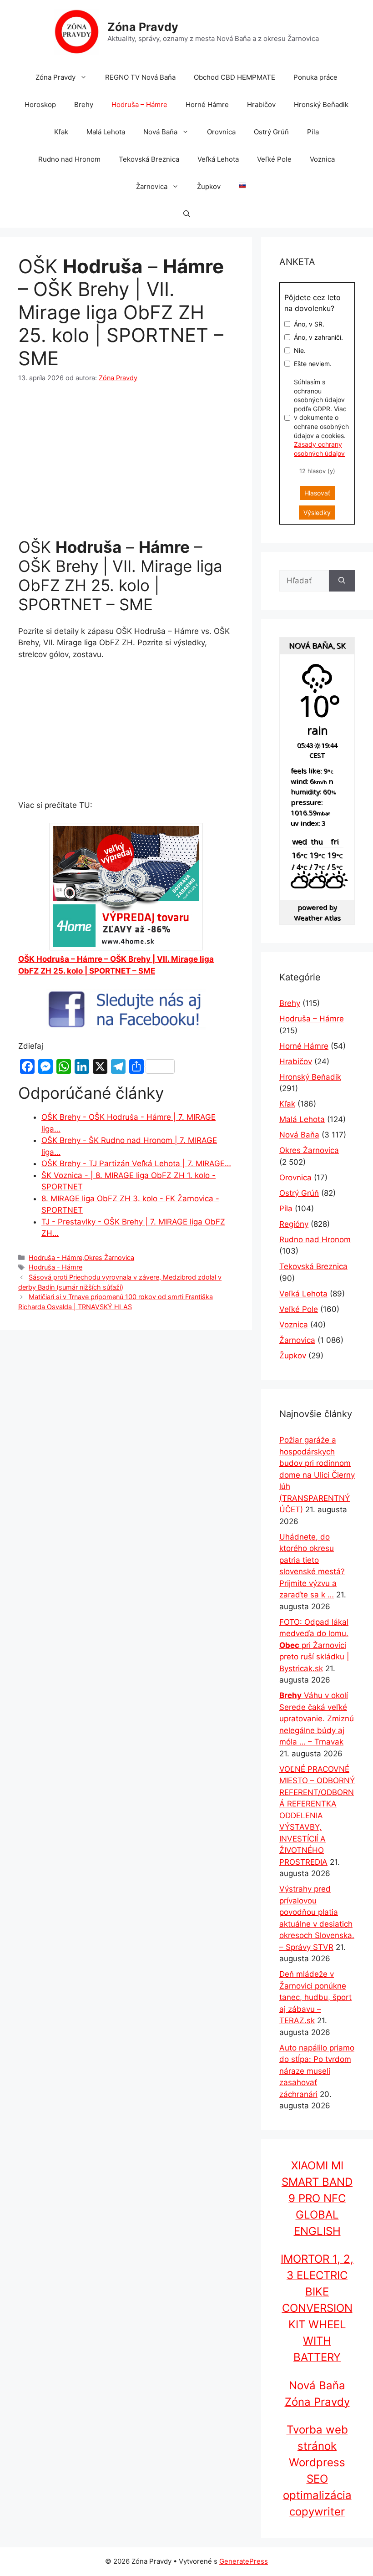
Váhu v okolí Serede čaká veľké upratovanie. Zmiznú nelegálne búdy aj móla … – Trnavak (317, 1719)
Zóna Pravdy (143, 27)
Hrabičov (261, 105)
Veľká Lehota (218, 159)
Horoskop (40, 105)
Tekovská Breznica (149, 159)
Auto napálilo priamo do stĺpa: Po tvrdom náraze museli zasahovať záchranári (317, 2071)
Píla (313, 132)
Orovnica (221, 132)
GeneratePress (244, 2561)
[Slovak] (238, 187)
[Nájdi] (342, 581)
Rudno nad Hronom (69, 159)
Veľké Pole (274, 159)
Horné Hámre (207, 105)
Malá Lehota (106, 132)
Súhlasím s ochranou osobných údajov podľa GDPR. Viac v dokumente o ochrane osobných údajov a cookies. (321, 418)
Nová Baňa (160, 132)
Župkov (209, 186)
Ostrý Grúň (271, 132)
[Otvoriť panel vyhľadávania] (187, 214)
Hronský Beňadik (321, 105)
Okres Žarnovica (109, 1257)
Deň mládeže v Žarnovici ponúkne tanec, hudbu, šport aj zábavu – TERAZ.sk (315, 1997)
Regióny (294, 1224)
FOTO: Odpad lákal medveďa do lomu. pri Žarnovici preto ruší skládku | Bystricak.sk (314, 1645)
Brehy (84, 105)
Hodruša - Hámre (55, 1257)
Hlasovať (317, 493)
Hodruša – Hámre (139, 105)
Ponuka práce (315, 77)
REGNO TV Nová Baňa (140, 77)
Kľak (61, 132)
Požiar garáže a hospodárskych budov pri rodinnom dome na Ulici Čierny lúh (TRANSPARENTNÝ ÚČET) (317, 1475)
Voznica (322, 159)
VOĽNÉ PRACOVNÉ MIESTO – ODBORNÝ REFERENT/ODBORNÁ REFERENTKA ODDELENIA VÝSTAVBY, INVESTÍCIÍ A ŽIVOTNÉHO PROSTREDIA (317, 1816)
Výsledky (317, 513)
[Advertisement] (126, 462)
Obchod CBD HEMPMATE (234, 77)
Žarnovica (152, 186)
